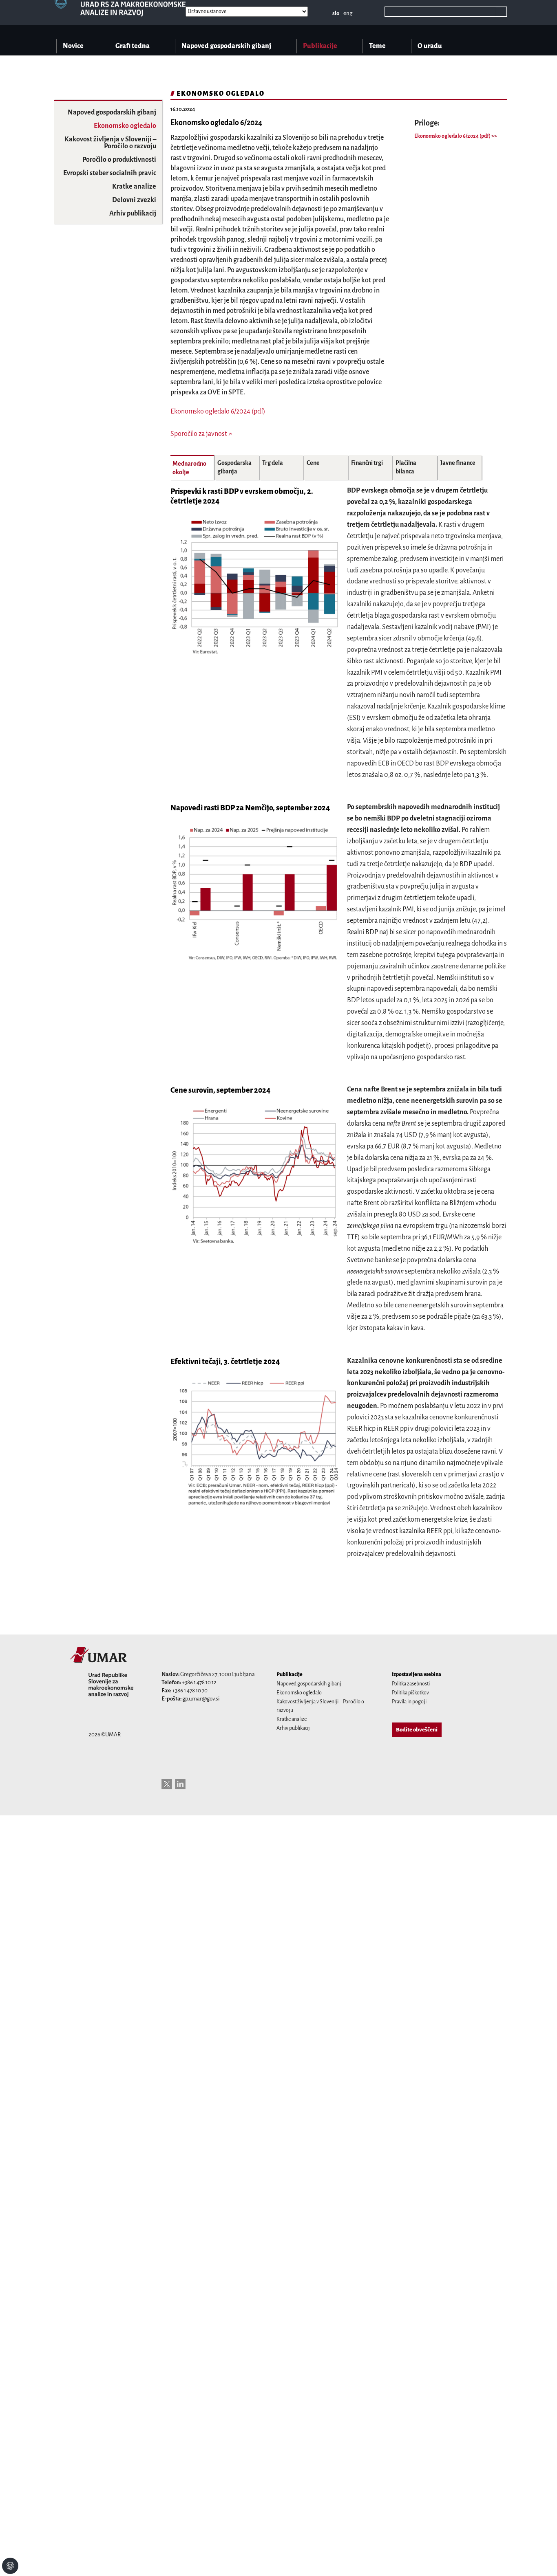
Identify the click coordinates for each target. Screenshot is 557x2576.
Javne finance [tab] (458, 463)
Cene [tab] (313, 463)
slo (336, 13)
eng (348, 13)
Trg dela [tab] (273, 463)
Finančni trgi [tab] (367, 463)
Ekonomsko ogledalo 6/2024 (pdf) (453, 136)
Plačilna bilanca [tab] (406, 467)
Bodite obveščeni (417, 1730)
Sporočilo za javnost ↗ (201, 434)
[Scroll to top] (540, 2559)
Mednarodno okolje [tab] (189, 468)
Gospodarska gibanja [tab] (234, 467)
